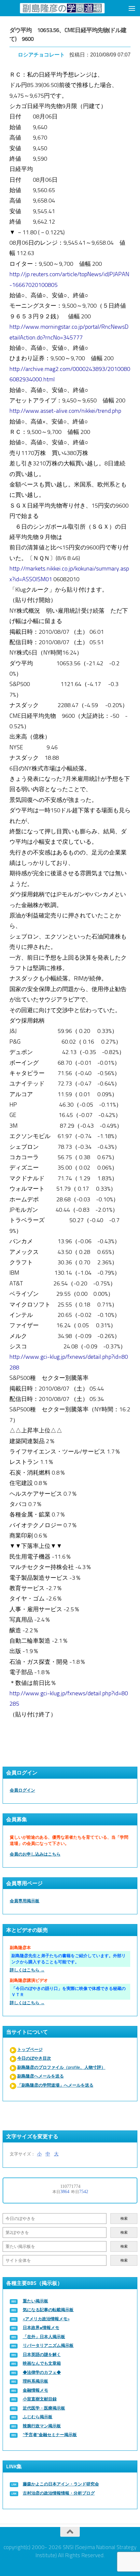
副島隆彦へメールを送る (41, 2076)
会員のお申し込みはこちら (35, 1854)
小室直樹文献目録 (40, 2399)
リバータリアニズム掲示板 (48, 2345)
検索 (124, 2219)
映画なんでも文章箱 (42, 2363)
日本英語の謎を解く (42, 2355)
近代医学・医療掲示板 (44, 2408)
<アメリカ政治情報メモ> (46, 2319)
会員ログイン (22, 1790)
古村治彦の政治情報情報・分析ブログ (59, 2493)
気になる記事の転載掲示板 (48, 2310)
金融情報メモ (35, 2390)
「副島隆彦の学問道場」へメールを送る (55, 2085)
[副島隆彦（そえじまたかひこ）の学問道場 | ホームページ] (62, 8)
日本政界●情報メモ (41, 2328)
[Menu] (132, 8)
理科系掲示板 (35, 2381)
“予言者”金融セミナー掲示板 (50, 2435)
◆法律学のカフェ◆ (42, 2372)
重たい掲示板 (35, 2301)
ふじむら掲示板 (38, 2417)
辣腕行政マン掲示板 (42, 2426)
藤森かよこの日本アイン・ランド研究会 (61, 2484)
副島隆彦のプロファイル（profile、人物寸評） (61, 2067)
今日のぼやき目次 (34, 2058)
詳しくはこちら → (27, 1970)
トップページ (30, 2049)
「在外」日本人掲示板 (44, 2337)
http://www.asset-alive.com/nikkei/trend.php (65, 411)
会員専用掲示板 (25, 1901)
